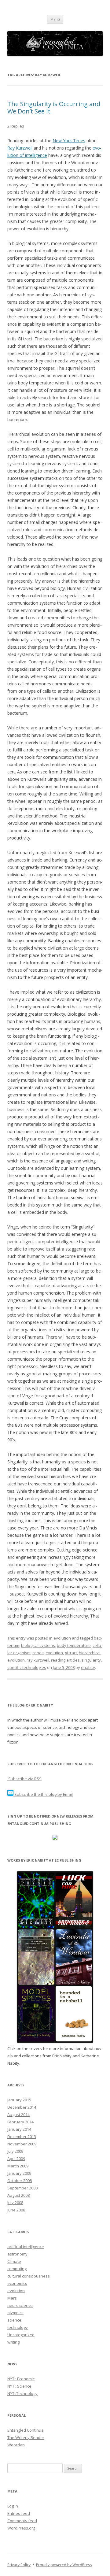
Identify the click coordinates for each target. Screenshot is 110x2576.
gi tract (71, 1653)
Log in (13, 2506)
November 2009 (22, 2144)
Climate (14, 2261)
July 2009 (15, 2151)
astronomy (17, 2254)
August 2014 (18, 2115)
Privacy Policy (19, 2565)
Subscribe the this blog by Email (43, 1794)
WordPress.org (21, 2528)
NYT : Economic (21, 2379)
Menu (55, 19)
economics (17, 2283)
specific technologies (27, 1667)
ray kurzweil (38, 1660)
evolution (62, 1638)
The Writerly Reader (26, 2437)
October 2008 (20, 2181)
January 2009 (19, 2173)
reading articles (65, 1660)
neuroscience (20, 2305)
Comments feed (22, 2521)
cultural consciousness (29, 2276)
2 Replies (16, 126)
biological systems (38, 1645)
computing (17, 2269)
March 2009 (18, 2166)
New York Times (69, 141)
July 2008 (15, 2203)
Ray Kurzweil (20, 148)
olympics (15, 2313)
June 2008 (16, 2210)
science (14, 2320)
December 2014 (22, 2107)
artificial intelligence (26, 2247)
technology (18, 2327)
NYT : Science (19, 2386)
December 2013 (22, 2137)
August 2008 (18, 2195)
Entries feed (19, 2513)
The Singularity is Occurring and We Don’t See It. (54, 107)
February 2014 (20, 2122)
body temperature (74, 1645)
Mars (12, 2298)
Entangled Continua (26, 2430)
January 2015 (19, 2100)
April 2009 (16, 2159)
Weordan (16, 2445)
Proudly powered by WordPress (64, 2565)
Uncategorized (21, 2335)
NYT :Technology (22, 2393)
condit (38, 1653)
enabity (88, 1667)
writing (13, 2342)
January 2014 (19, 2129)
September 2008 (22, 2188)
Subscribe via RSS (24, 1779)
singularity (91, 1660)
